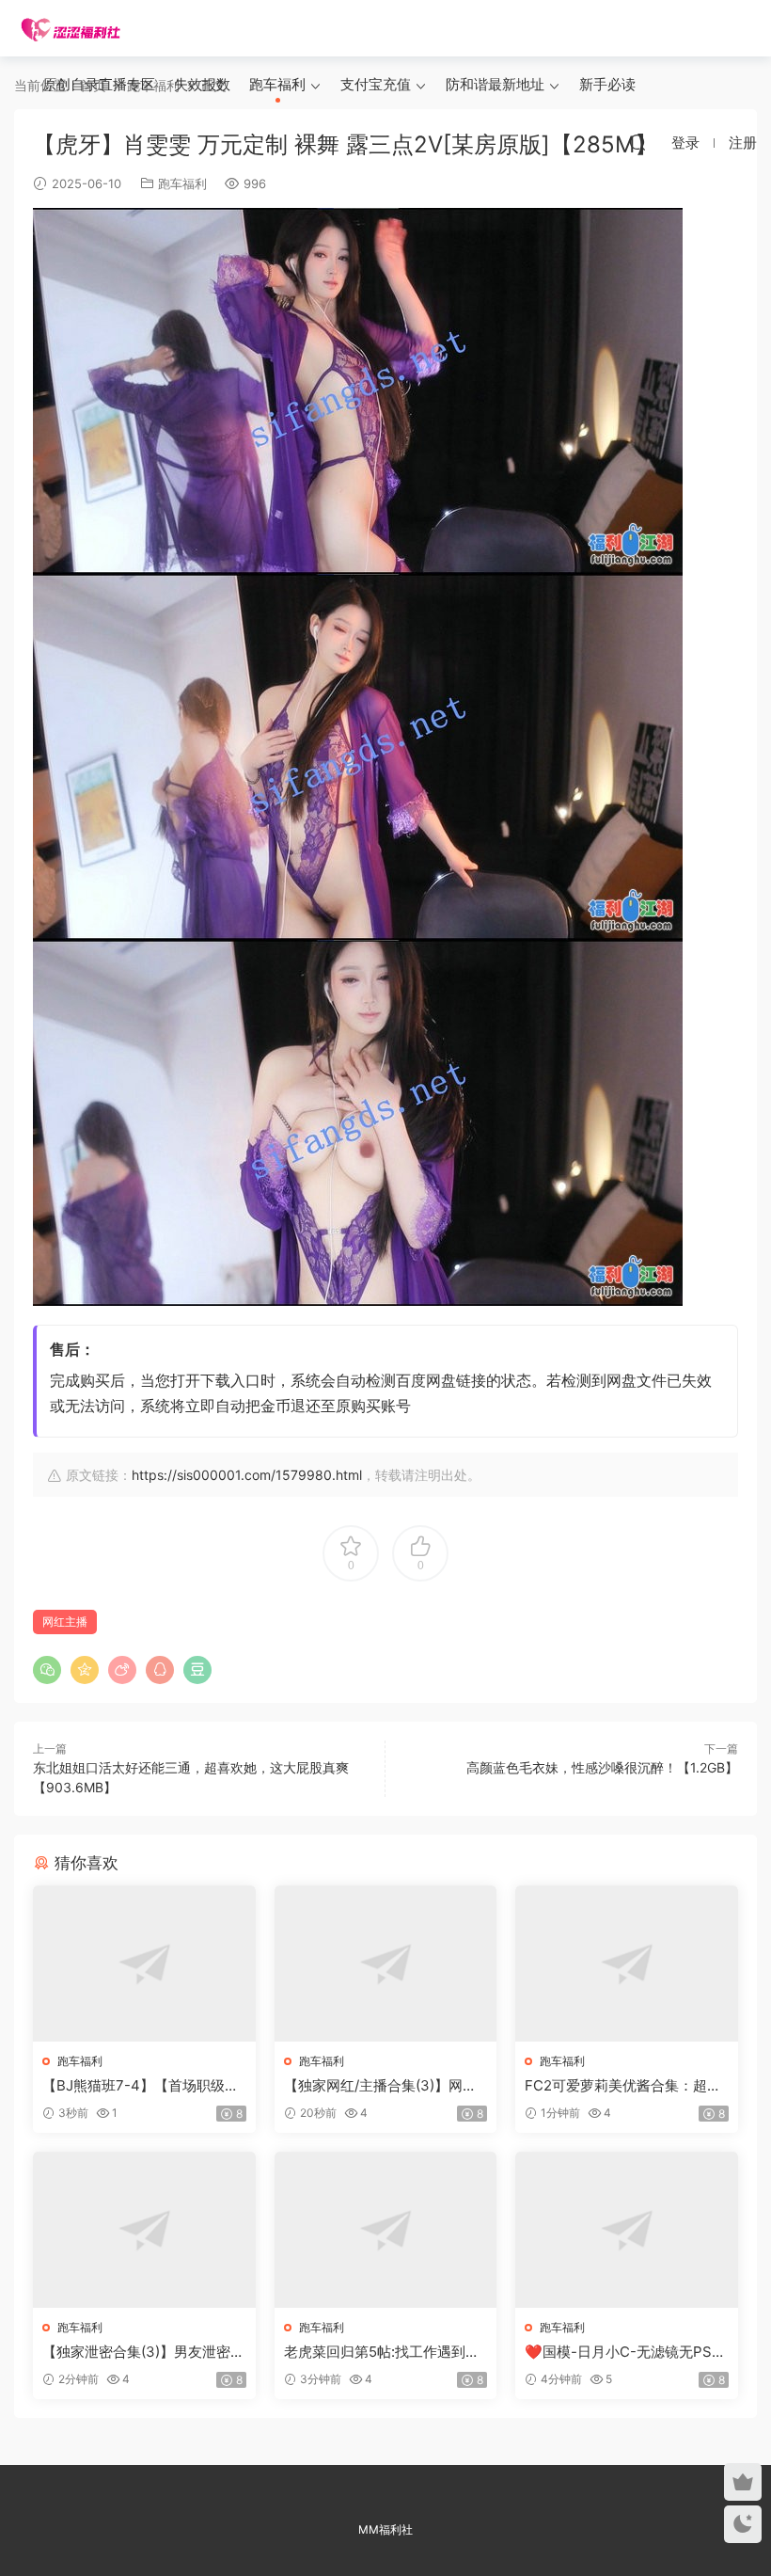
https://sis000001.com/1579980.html (247, 1475)
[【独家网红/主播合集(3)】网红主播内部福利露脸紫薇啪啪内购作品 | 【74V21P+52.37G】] (386, 1964)
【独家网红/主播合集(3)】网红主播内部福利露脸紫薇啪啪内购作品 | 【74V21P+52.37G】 (383, 2086)
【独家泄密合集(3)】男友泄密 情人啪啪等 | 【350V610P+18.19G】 (142, 2352)
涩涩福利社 (71, 28)
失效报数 (202, 84)
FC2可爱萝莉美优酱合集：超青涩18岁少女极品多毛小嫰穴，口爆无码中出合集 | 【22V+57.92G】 (624, 2086)
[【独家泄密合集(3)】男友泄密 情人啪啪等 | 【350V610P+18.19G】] (144, 2230)
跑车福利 (277, 84)
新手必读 (607, 84)
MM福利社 (385, 2529)
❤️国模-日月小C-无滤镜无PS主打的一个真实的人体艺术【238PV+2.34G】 (625, 2352)
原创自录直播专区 (99, 84)
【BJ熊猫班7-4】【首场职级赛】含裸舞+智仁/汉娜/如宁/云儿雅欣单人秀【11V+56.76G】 (139, 2086)
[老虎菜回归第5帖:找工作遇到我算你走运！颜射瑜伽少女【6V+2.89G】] (386, 2230)
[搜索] (637, 142)
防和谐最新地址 (495, 84)
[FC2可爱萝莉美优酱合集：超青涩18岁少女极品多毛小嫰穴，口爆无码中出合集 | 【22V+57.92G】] (627, 1964)
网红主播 (65, 1622)
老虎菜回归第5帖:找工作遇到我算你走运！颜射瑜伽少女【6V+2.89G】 (382, 2352)
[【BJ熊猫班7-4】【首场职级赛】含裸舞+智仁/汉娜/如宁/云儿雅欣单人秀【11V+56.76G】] (144, 1964)
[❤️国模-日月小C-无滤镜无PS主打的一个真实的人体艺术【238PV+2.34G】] (627, 2230)
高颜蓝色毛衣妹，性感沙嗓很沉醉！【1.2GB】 (602, 1767)
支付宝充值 (376, 84)
